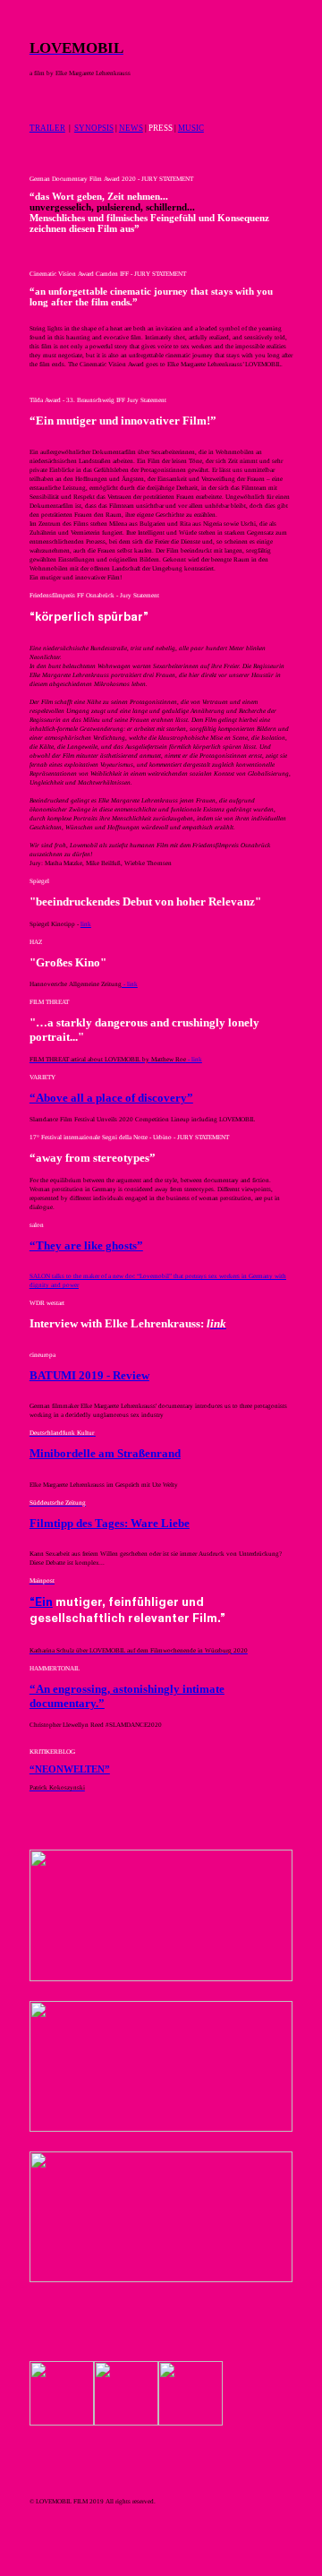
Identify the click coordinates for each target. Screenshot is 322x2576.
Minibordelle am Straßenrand (105, 1453)
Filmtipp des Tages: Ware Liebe (110, 1523)
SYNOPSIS (94, 128)
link (86, 924)
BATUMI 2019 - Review (89, 1375)
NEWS (131, 128)
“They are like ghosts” (86, 1245)
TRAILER (47, 128)
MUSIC (191, 128)
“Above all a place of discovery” (111, 1098)
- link (130, 984)
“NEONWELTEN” (70, 1769)
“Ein (41, 1602)
